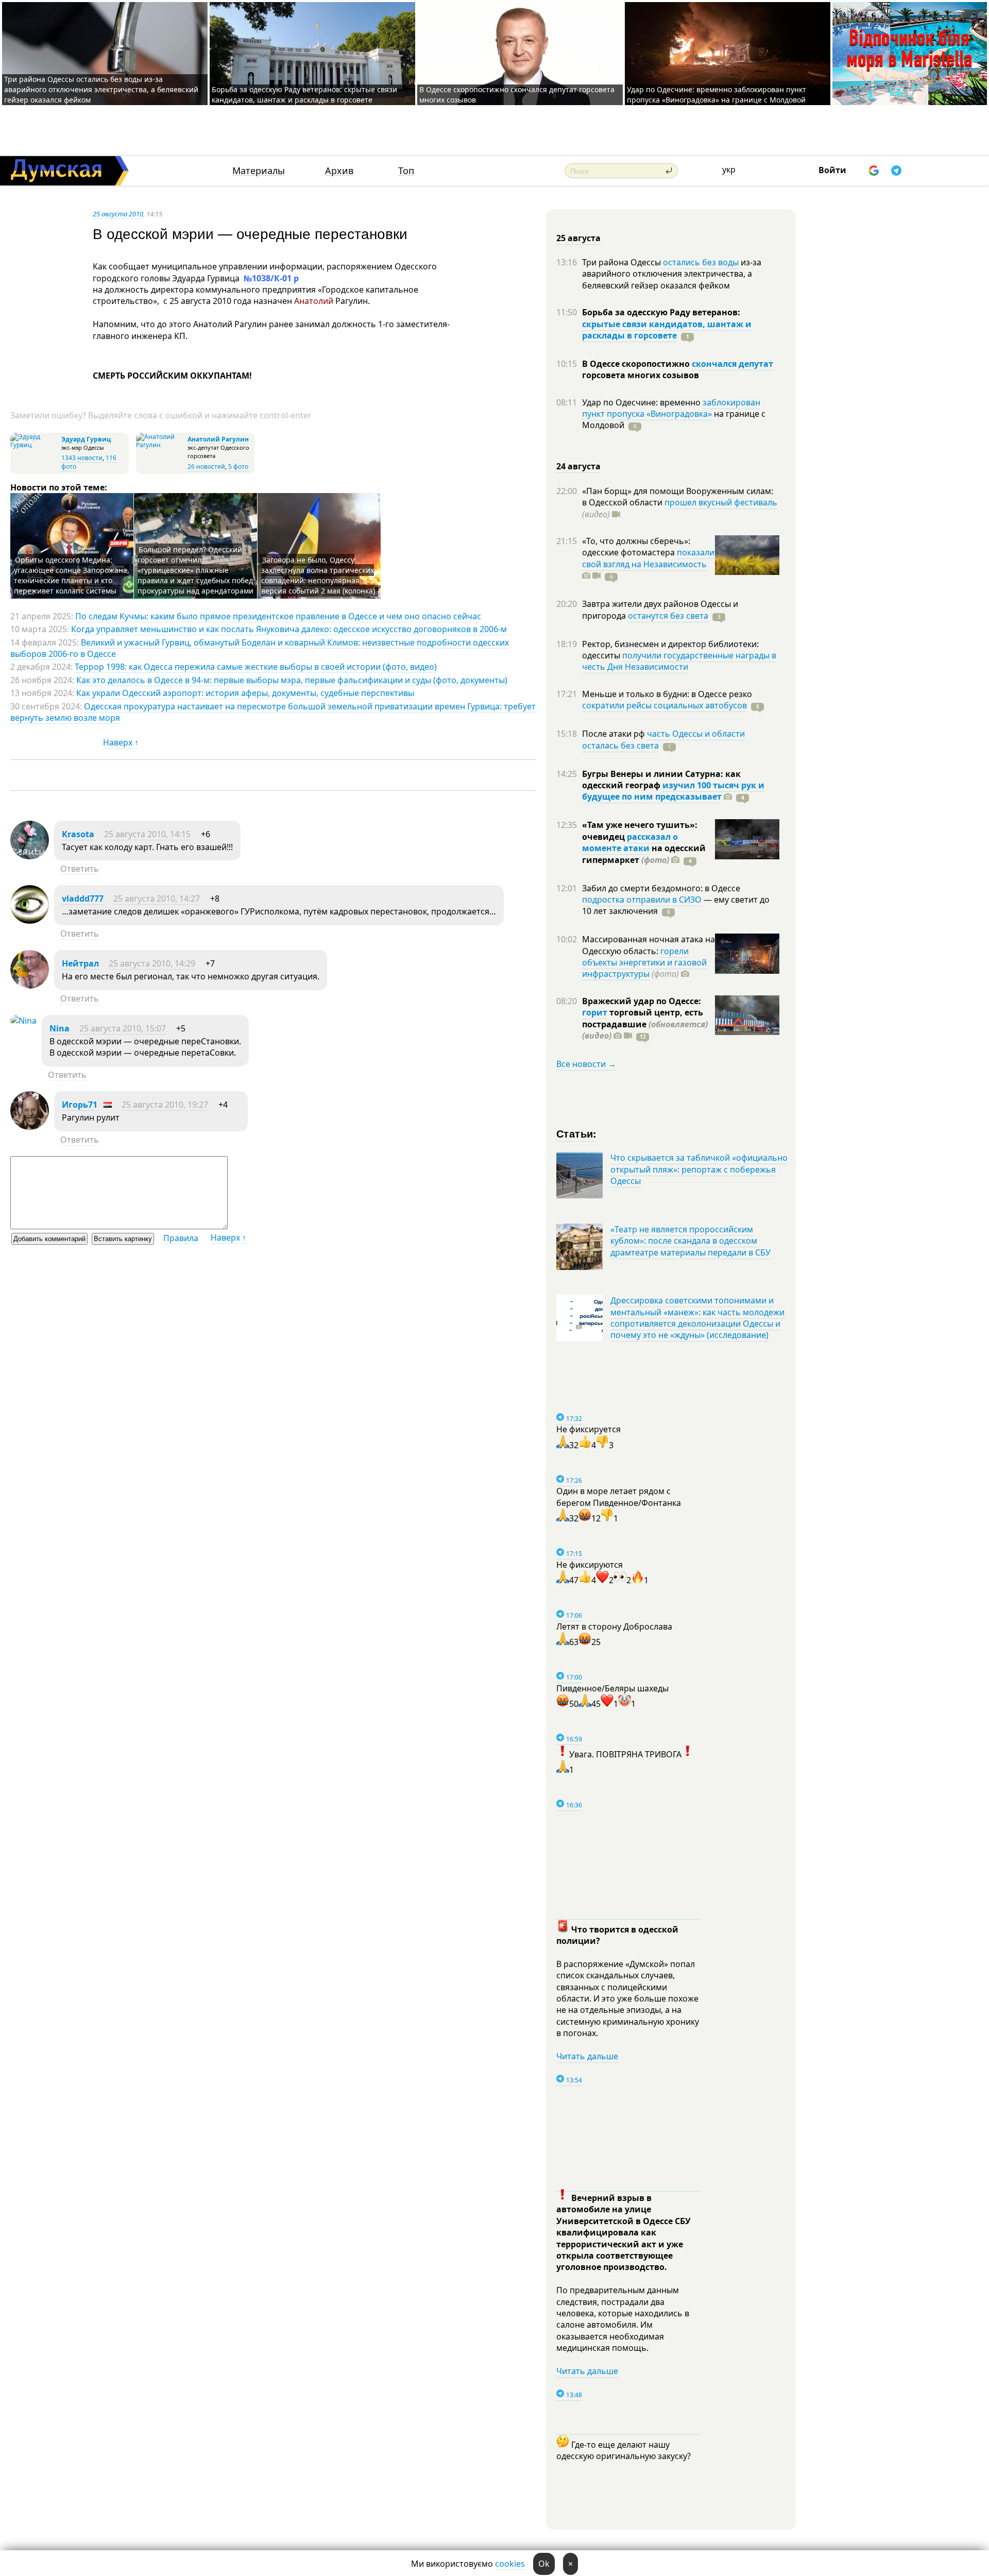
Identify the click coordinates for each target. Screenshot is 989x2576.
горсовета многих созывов (641, 375)
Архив (339, 171)
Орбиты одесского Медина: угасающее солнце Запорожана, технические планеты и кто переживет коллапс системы (72, 575)
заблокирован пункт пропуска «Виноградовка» (671, 408)
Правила (181, 1238)
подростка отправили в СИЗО (642, 900)
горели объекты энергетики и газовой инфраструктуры (644, 963)
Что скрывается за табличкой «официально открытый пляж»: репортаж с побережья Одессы (699, 1169)
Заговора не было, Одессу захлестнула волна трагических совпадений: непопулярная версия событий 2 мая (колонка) (318, 575)
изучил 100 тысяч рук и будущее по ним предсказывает (673, 791)
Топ (406, 171)
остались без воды (701, 262)
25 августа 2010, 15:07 (123, 1028)
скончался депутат (732, 364)
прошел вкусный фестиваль (721, 502)
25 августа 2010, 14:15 (147, 834)
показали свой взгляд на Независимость (648, 558)
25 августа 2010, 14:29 (152, 963)
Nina (59, 1028)
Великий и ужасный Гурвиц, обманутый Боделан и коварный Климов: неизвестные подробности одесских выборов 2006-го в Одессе (260, 648)
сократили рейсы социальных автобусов (664, 705)
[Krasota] (30, 856)
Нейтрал (80, 963)
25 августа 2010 (118, 214)
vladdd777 (83, 899)
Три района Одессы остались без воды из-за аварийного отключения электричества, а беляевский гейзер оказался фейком (101, 89)
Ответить (80, 869)
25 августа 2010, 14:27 (157, 899)
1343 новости (82, 458)
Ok (544, 2564)
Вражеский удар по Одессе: (642, 1001)
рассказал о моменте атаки (630, 842)
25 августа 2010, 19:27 (165, 1105)
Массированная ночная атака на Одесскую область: (649, 945)
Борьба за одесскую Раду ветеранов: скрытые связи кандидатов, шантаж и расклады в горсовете (304, 95)
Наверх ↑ (121, 742)
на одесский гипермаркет (644, 854)
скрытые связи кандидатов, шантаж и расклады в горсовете (667, 330)
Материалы (259, 171)
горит (595, 1012)
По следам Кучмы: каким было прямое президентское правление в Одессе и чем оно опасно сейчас (278, 616)
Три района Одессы (623, 262)
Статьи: (577, 1133)
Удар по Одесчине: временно (642, 402)
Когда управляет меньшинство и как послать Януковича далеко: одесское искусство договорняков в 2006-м (289, 629)
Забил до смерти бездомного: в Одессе (661, 888)
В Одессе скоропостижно (637, 364)
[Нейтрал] (30, 986)
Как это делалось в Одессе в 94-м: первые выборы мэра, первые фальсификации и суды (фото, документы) (292, 680)
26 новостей (206, 467)
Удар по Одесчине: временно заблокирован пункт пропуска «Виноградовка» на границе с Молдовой (717, 95)
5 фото (238, 467)
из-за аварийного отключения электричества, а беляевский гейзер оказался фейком (672, 274)
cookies (510, 2564)
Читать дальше (587, 2056)
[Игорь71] (30, 1127)
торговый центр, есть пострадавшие (645, 1024)
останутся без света (668, 616)
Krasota (78, 834)
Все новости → (586, 1064)
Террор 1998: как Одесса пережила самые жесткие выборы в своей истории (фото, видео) (256, 667)
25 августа (578, 238)
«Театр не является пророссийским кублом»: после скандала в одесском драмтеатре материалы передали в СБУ (690, 1241)
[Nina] (23, 1021)
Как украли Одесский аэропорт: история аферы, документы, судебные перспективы (245, 693)
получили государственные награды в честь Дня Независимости (679, 661)
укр (729, 170)
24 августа (578, 466)
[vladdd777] (30, 921)
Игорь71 (80, 1105)
